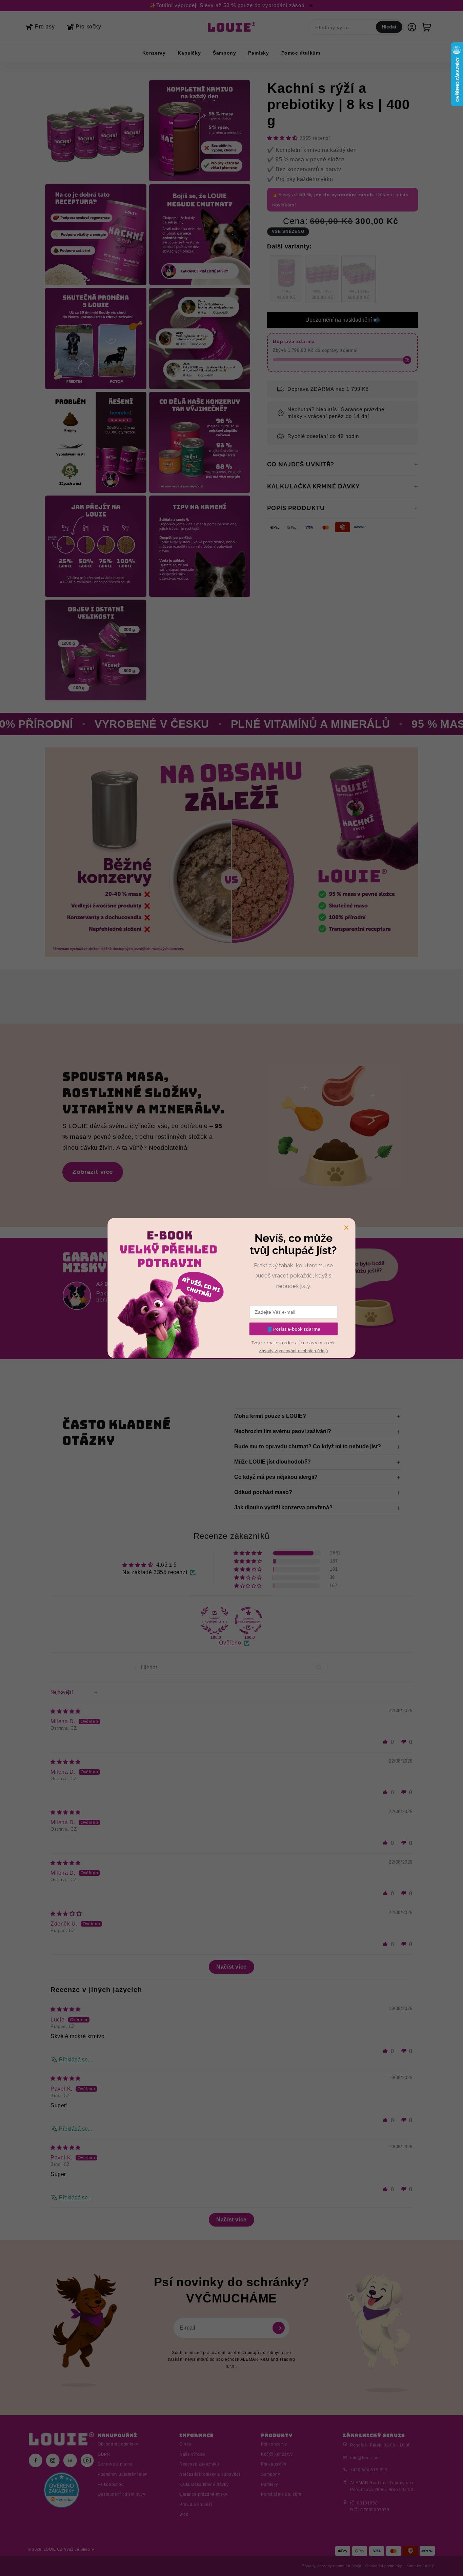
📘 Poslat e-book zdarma (294, 1329)
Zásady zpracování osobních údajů (293, 1351)
